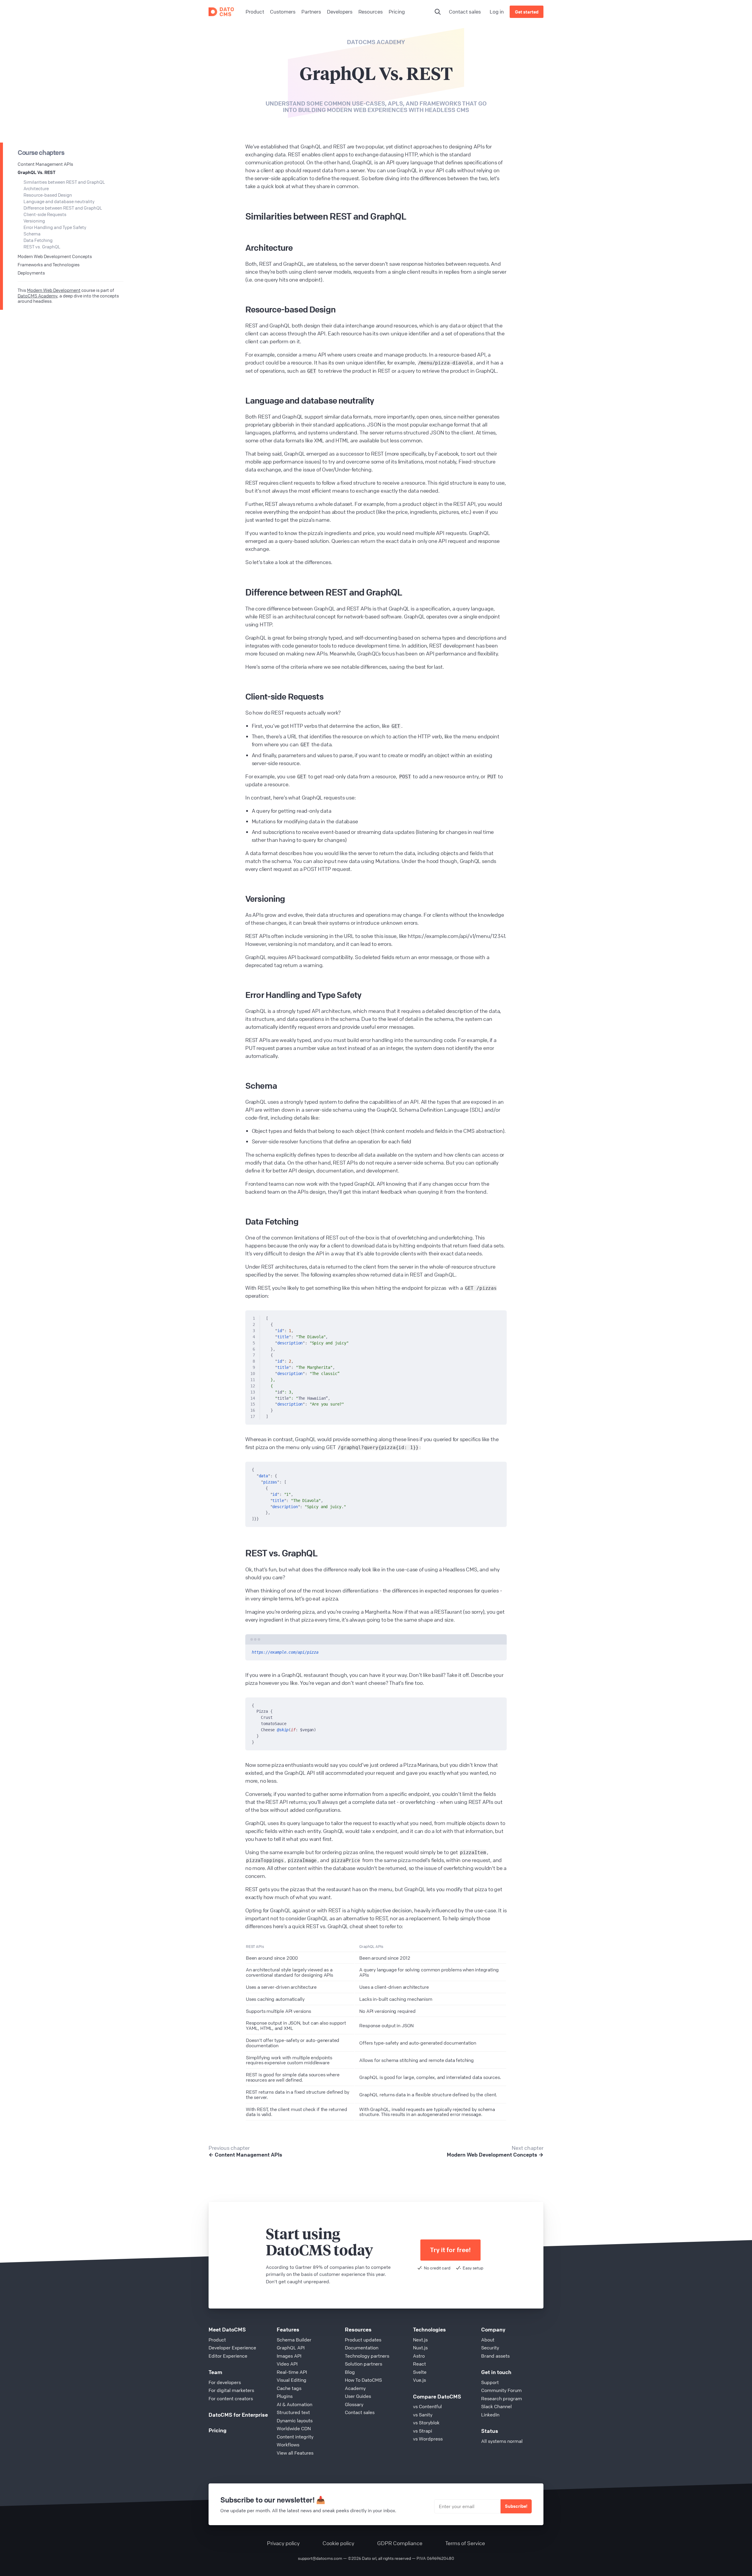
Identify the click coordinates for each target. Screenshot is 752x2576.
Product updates (363, 2340)
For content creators (231, 2398)
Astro (419, 2356)
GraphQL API (291, 2348)
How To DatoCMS (363, 2380)
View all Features (295, 2453)
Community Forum (501, 2390)
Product (217, 2340)
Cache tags (289, 2388)
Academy (355, 2388)
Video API (287, 2364)
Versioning (34, 221)
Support (490, 2382)
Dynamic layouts (295, 2421)
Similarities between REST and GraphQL (64, 182)
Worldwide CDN (294, 2428)
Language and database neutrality (59, 201)
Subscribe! (516, 2506)
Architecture (36, 188)
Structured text (293, 2412)
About (488, 2340)
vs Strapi (423, 2431)
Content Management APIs (45, 164)
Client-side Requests (45, 214)
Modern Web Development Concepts (55, 256)
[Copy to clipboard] (499, 1317)
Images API (289, 2356)
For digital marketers (231, 2390)
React (419, 2364)
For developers (225, 2382)
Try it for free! (450, 2250)
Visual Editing (292, 2380)
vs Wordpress (428, 2439)
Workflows (288, 2445)
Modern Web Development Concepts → (495, 2155)
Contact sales (465, 12)
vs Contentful (427, 2406)
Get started (527, 12)
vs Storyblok (426, 2423)
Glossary (354, 2404)
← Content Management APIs (245, 2155)
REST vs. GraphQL (42, 247)
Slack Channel (496, 2406)
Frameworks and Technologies (49, 265)
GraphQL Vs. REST (37, 172)
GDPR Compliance (400, 2543)
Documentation (362, 2348)
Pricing (218, 2430)
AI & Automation (294, 2404)
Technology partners (367, 2356)
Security (490, 2348)
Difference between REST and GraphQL (63, 208)
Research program (502, 2398)
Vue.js (419, 2380)
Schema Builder (294, 2340)
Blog (350, 2372)
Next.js (420, 2340)
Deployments (31, 273)
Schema (32, 234)
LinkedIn (490, 2415)
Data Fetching (38, 240)
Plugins (285, 2396)
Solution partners (364, 2364)
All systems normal (502, 2441)
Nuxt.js (420, 2348)
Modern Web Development (54, 290)
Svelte (420, 2372)
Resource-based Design (48, 195)
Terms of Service (465, 2543)
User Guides (358, 2396)
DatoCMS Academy (376, 42)
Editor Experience (228, 2356)
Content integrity (295, 2437)
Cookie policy (338, 2543)
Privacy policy (283, 2543)
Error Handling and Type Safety (55, 227)
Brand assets (495, 2356)
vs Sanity (423, 2415)
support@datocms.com (320, 2558)
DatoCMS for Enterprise (238, 2415)
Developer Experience (232, 2348)
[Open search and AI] (438, 12)
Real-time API (292, 2372)
